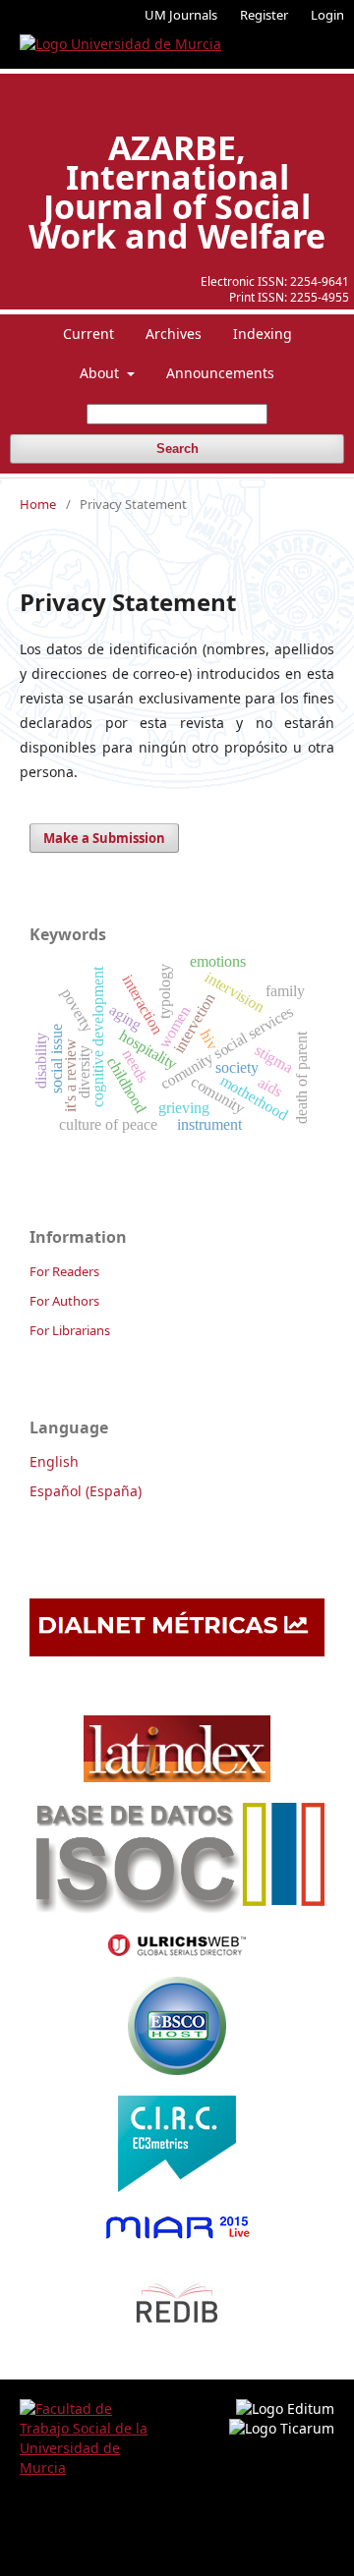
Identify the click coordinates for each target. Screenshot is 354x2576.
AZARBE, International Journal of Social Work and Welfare (177, 192)
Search (177, 448)
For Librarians (70, 1330)
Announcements (220, 373)
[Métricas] (177, 1651)
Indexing (263, 334)
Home (38, 504)
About (101, 373)
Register (264, 15)
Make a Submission (104, 838)
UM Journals (181, 15)
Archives (174, 334)
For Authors (64, 1301)
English (54, 1461)
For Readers (64, 1271)
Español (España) (86, 1491)
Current (88, 334)
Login (327, 15)
